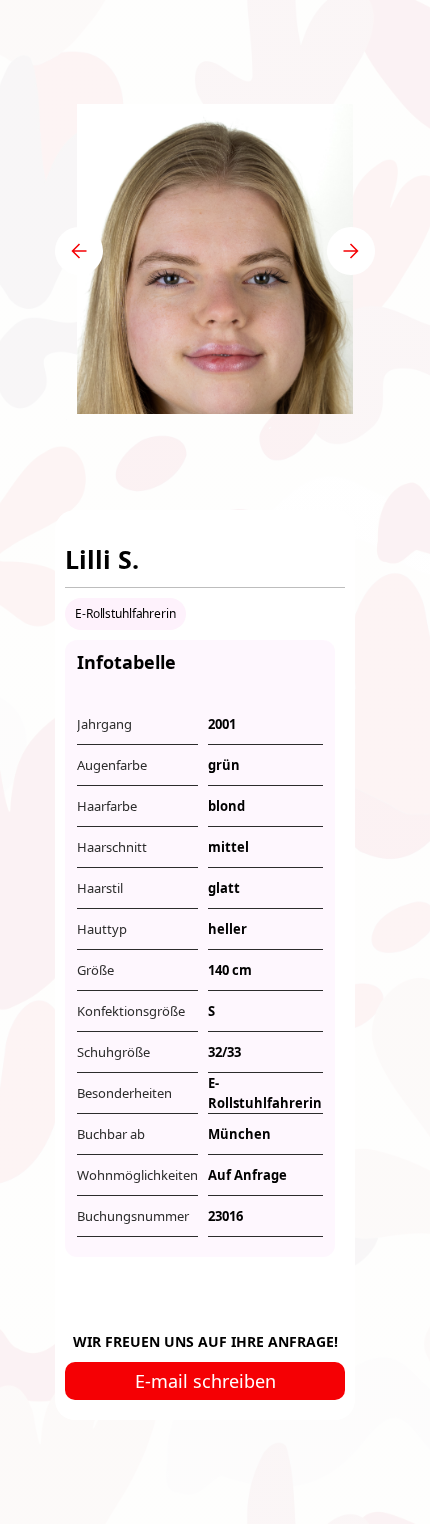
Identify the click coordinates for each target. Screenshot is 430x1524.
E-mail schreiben (205, 1381)
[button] (79, 251)
